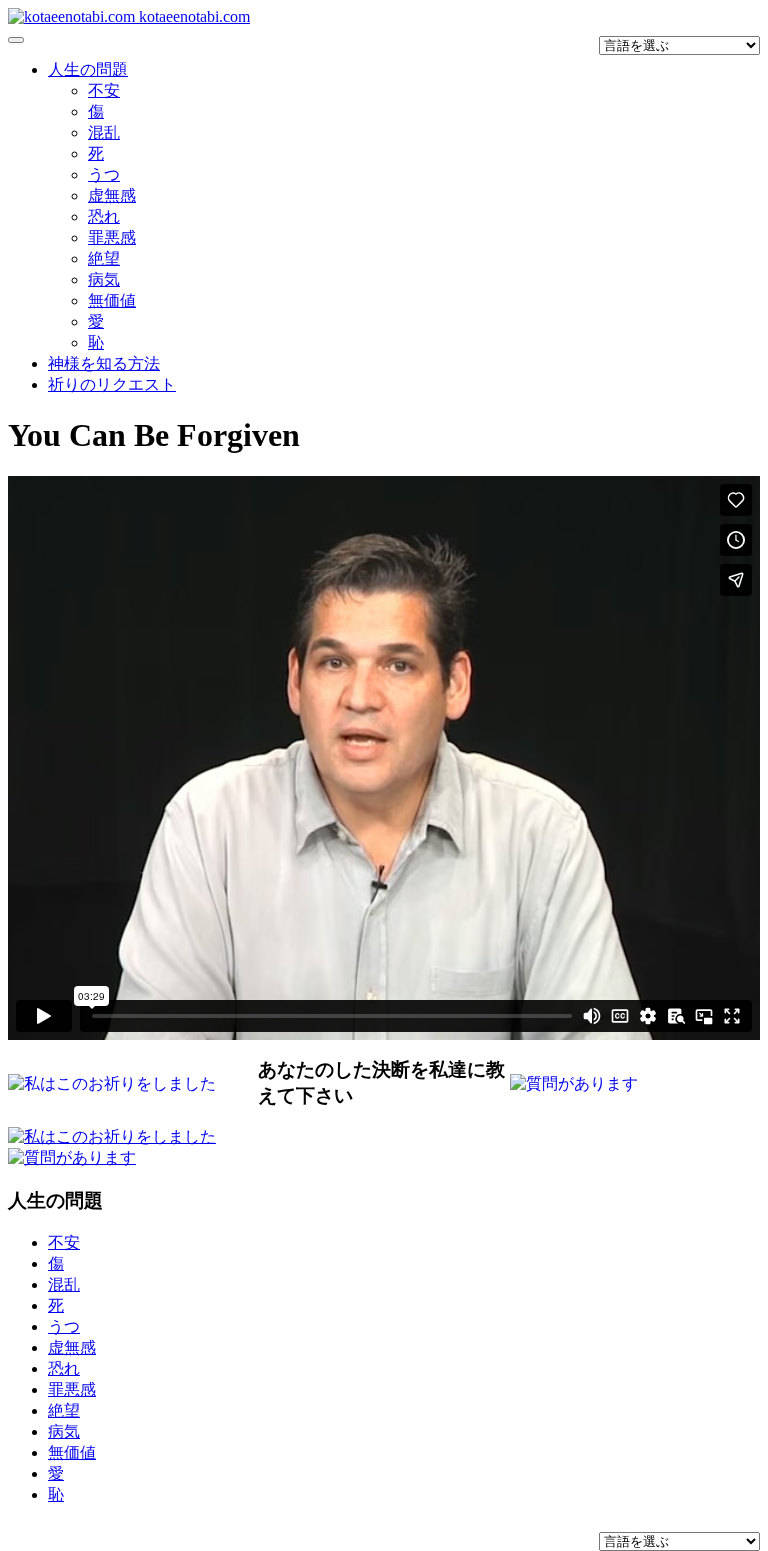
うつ (104, 174)
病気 (104, 279)
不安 (104, 90)
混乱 (104, 132)
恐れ (104, 216)
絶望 (104, 258)
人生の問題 (88, 69)
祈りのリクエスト (112, 384)
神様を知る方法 (104, 363)
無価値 (112, 300)
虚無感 (112, 195)
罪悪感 (112, 237)
